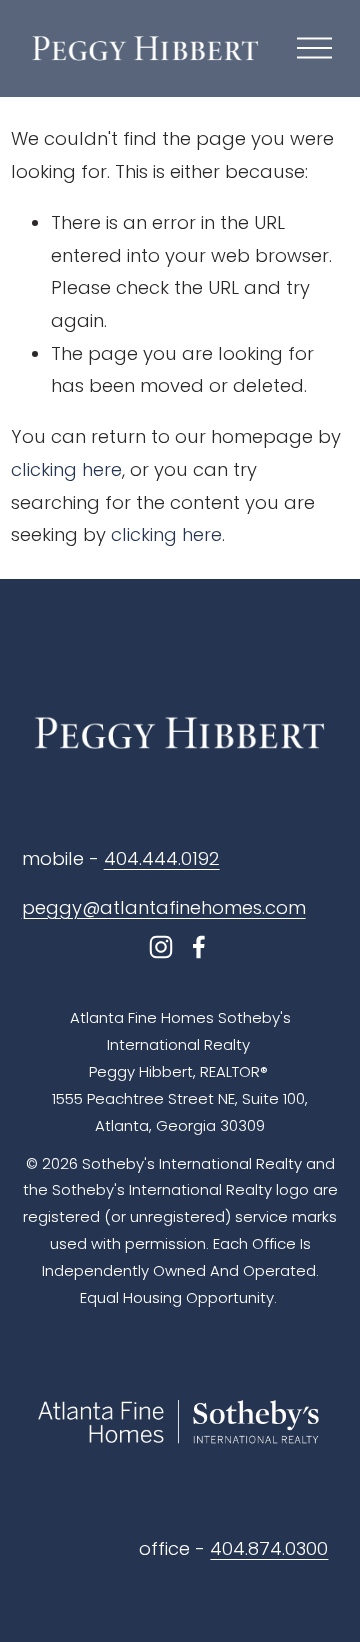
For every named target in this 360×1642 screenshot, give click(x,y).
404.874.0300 (269, 1548)
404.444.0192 (162, 858)
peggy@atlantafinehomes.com (164, 907)
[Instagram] (161, 947)
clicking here (66, 469)
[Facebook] (199, 947)
